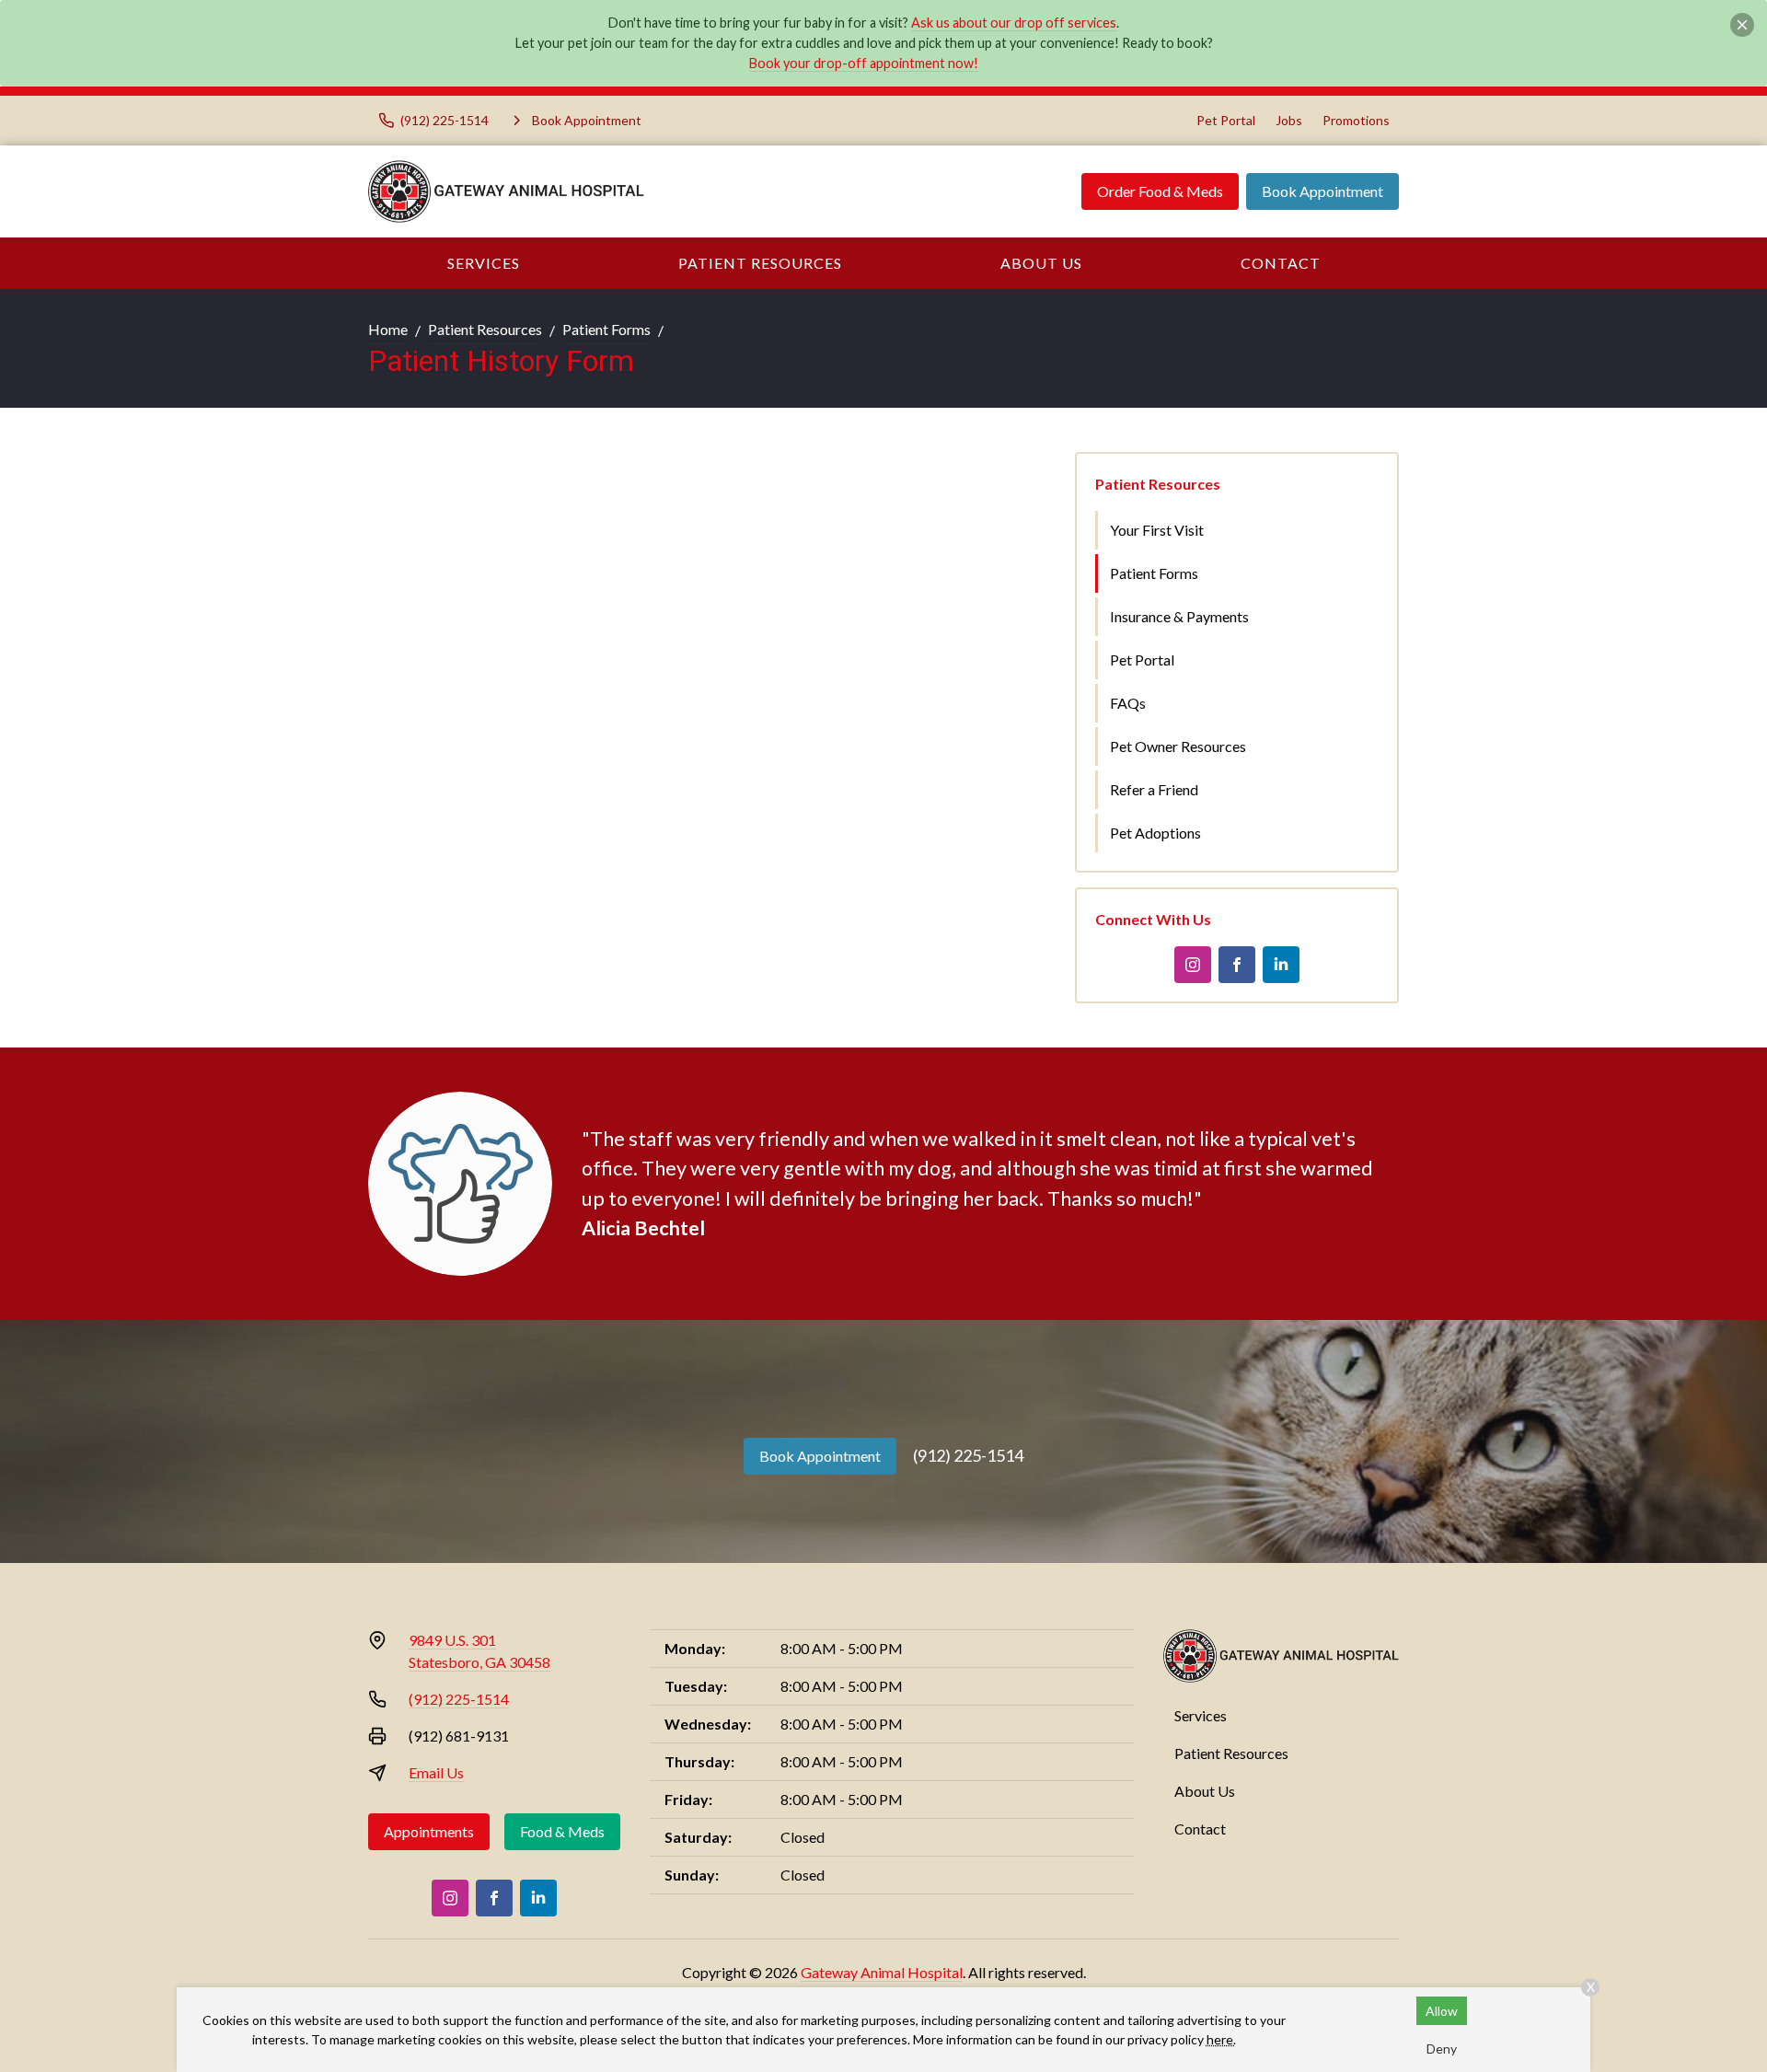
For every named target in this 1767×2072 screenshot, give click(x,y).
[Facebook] (1237, 965)
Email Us (436, 1772)
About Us (1041, 263)
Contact (1281, 263)
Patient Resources (760, 263)
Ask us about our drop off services (1014, 23)
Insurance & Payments (1179, 616)
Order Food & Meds (1160, 191)
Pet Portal (1226, 120)
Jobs (1289, 120)
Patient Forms (606, 329)
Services (484, 263)
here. (1221, 2039)
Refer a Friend (1154, 789)
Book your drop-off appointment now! (864, 63)
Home (388, 329)
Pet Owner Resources (1178, 746)
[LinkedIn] (1281, 965)
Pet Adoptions (1155, 833)
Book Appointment (1322, 191)
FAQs (1128, 703)
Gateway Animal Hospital (882, 1972)
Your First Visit (1157, 530)
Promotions (1356, 120)
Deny (1442, 2049)
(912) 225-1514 (968, 1455)
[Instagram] (1193, 965)
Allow (1442, 2011)
